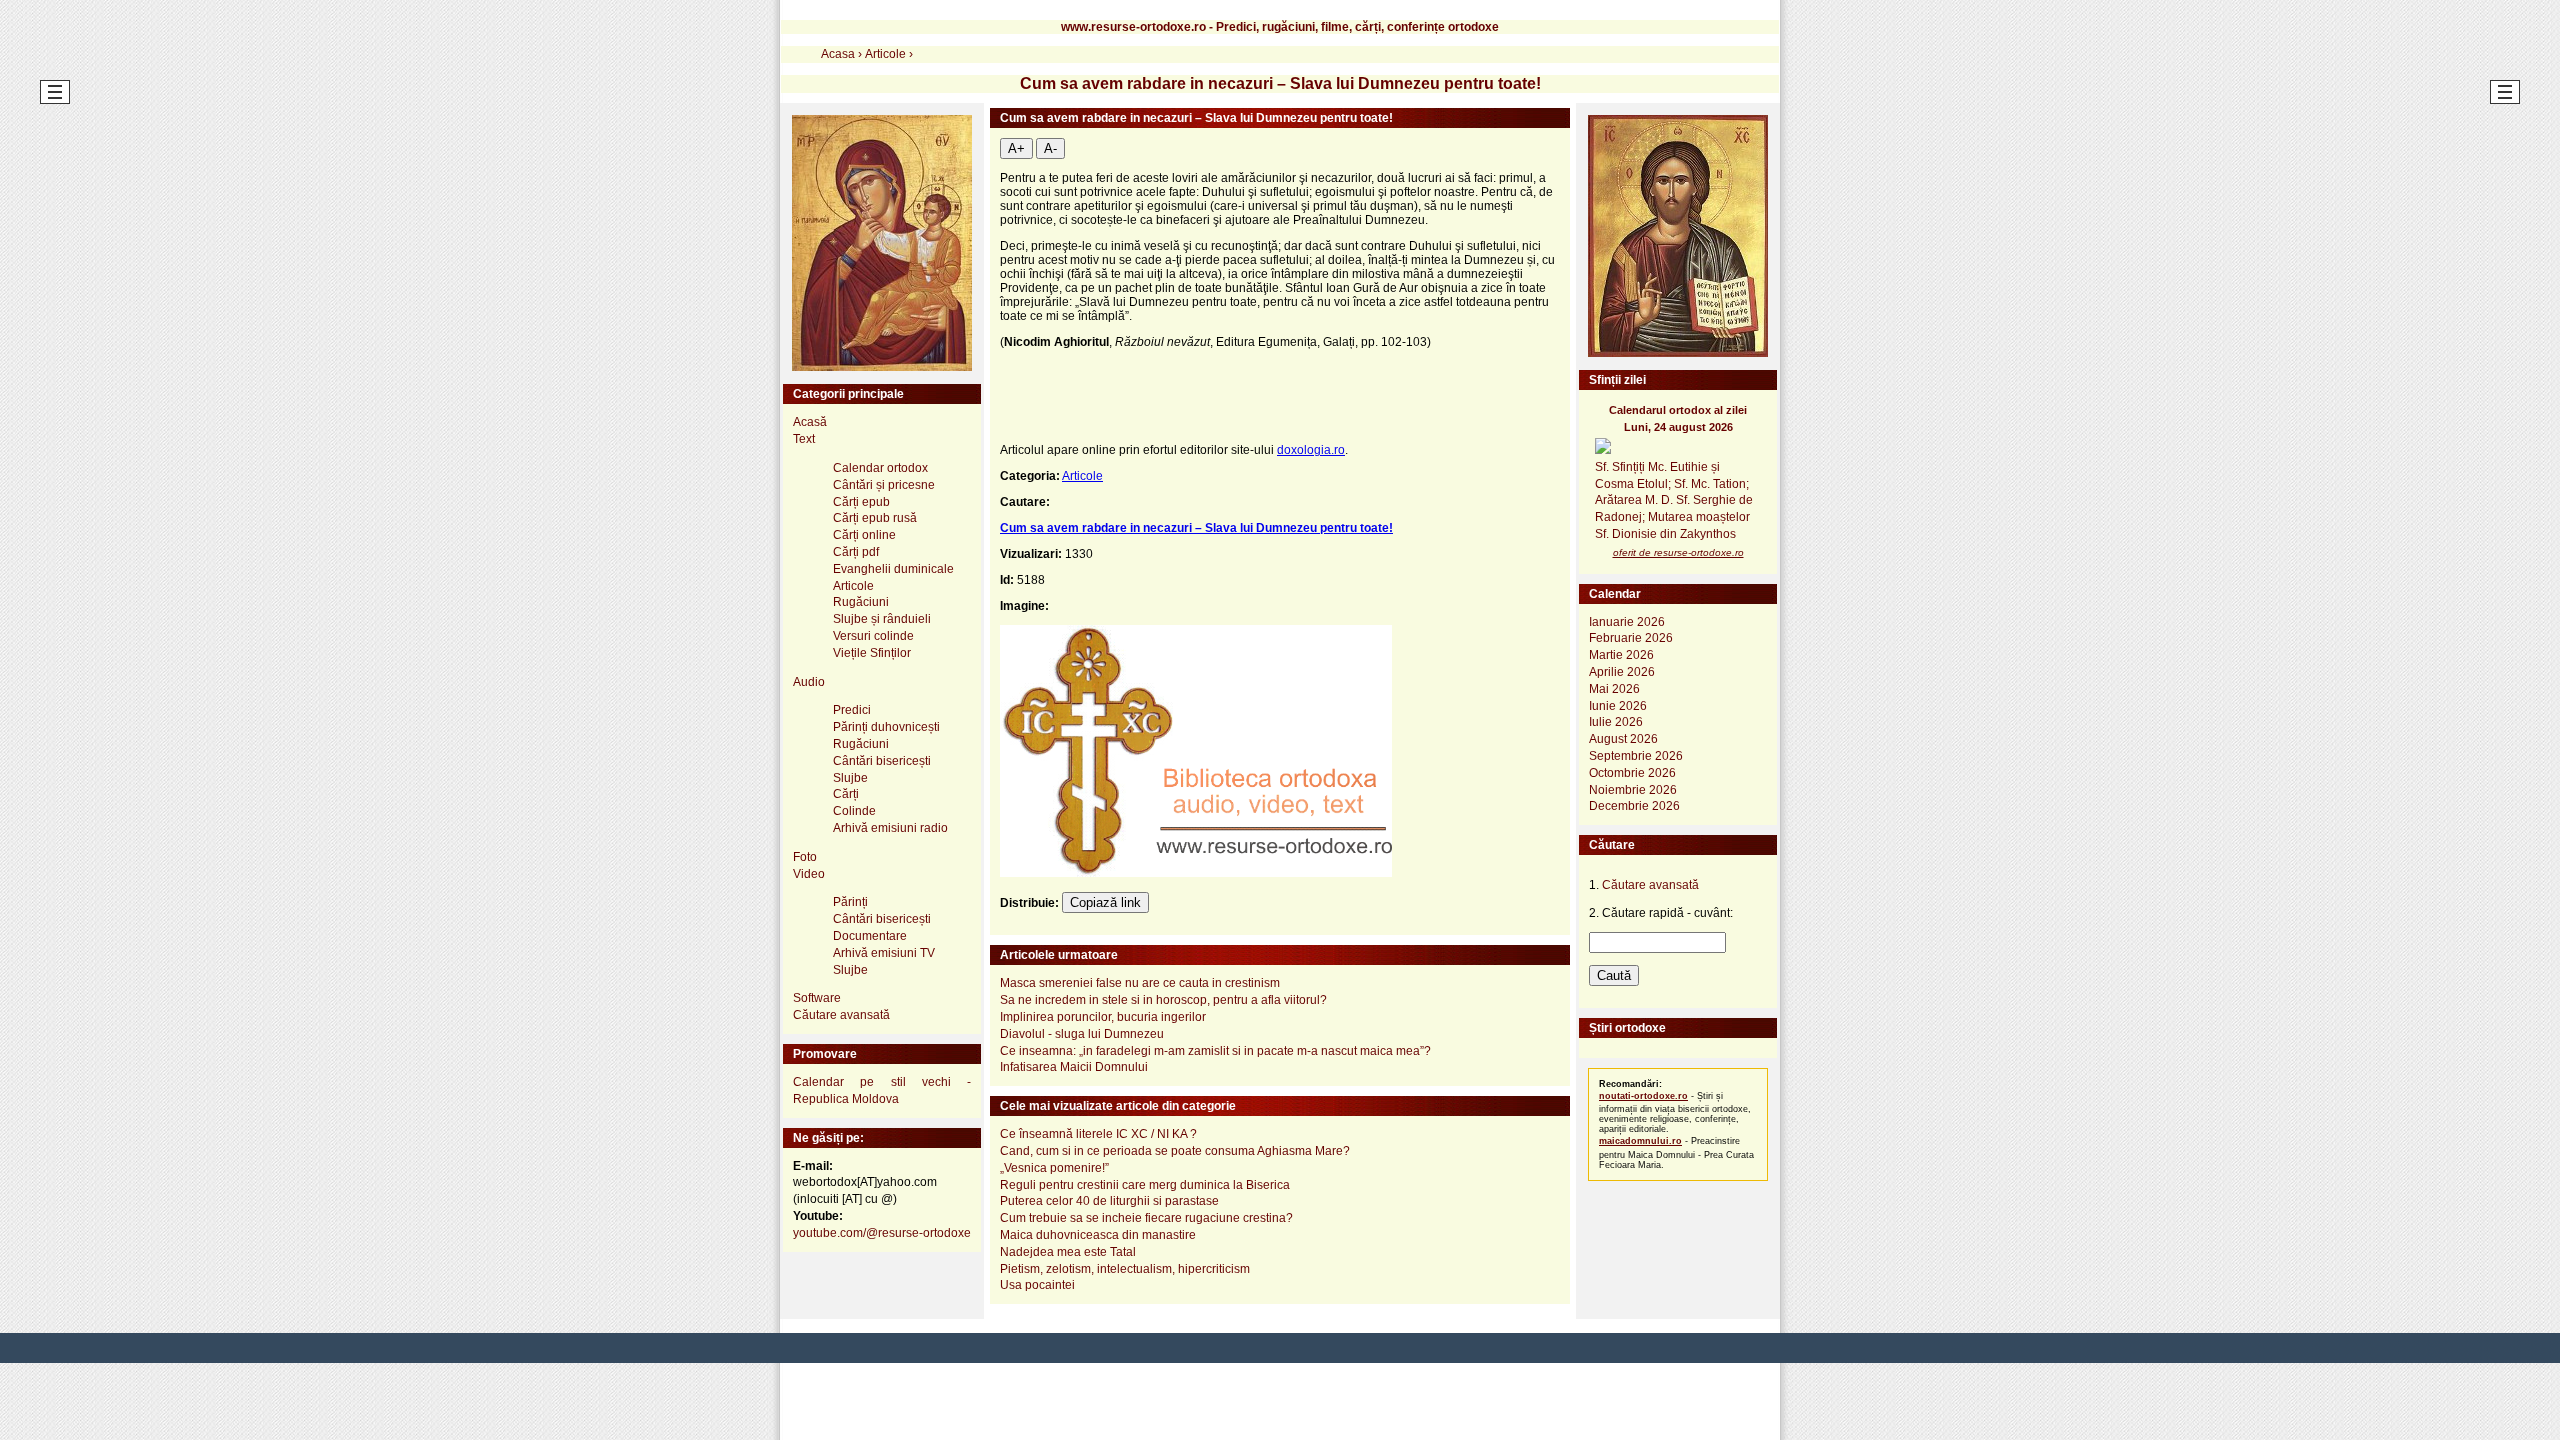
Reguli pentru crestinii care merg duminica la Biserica (1145, 1185)
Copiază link (1105, 902)
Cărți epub (861, 502)
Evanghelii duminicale (893, 569)
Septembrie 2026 (1636, 756)
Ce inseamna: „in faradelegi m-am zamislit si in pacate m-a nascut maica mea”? (1215, 1051)
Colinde (854, 811)
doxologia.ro (1311, 450)
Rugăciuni (861, 602)
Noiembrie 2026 (1633, 790)
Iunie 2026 (1618, 706)
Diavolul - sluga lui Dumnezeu (1082, 1034)
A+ (1016, 148)
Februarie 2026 (1631, 638)
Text (804, 439)
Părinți (850, 902)
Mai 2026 (1614, 689)
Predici (852, 710)
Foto (805, 857)
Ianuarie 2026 (1627, 622)
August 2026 (1623, 739)
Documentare (870, 936)
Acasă (810, 422)
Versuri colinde (873, 636)
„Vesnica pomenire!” (1054, 1168)
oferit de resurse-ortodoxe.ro (1678, 552)
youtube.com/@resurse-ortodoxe (882, 1233)
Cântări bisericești (882, 761)
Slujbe (850, 778)
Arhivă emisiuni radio (890, 828)
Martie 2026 (1621, 655)
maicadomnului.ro (1640, 1141)
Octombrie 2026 (1632, 773)
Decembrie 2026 (1634, 806)
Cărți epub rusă (875, 518)
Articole (1082, 476)
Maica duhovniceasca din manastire (1098, 1235)
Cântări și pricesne (884, 485)
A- (1050, 148)
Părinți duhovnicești (886, 727)
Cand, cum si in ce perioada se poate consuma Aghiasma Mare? (1175, 1151)
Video (809, 874)
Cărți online (864, 535)
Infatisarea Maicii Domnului (1074, 1067)
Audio (809, 682)
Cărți (846, 794)
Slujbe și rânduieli (882, 619)
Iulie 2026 (1616, 722)
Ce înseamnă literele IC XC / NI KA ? (1098, 1134)
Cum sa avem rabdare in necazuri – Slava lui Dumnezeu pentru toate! (1196, 528)
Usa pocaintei (1037, 1285)
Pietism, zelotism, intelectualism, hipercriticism (1125, 1269)
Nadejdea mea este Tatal (1068, 1252)
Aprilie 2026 (1622, 672)
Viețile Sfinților (872, 653)
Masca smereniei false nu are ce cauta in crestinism (1140, 983)
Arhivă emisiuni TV (884, 953)
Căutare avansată (841, 1015)
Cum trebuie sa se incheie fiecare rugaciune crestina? (1146, 1218)
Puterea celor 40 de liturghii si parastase (1109, 1201)
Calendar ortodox (880, 468)
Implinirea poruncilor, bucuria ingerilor (1103, 1017)
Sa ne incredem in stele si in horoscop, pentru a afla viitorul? (1163, 1000)
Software (817, 998)
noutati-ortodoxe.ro (1643, 1096)
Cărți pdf (856, 552)
